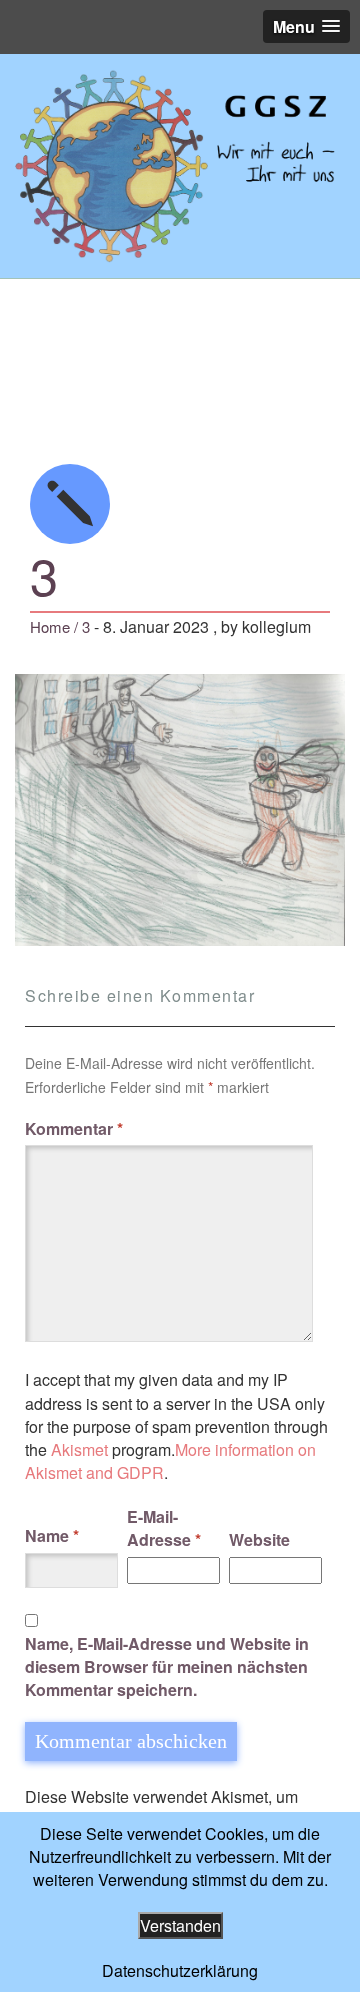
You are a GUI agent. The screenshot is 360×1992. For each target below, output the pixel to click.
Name (52, 1535)
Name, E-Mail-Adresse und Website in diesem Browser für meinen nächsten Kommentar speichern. (167, 1666)
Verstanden (180, 1925)
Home (50, 626)
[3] (180, 166)
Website (259, 1539)
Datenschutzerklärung (180, 1970)
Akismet (79, 1449)
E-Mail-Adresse (164, 1528)
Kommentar (74, 1128)
